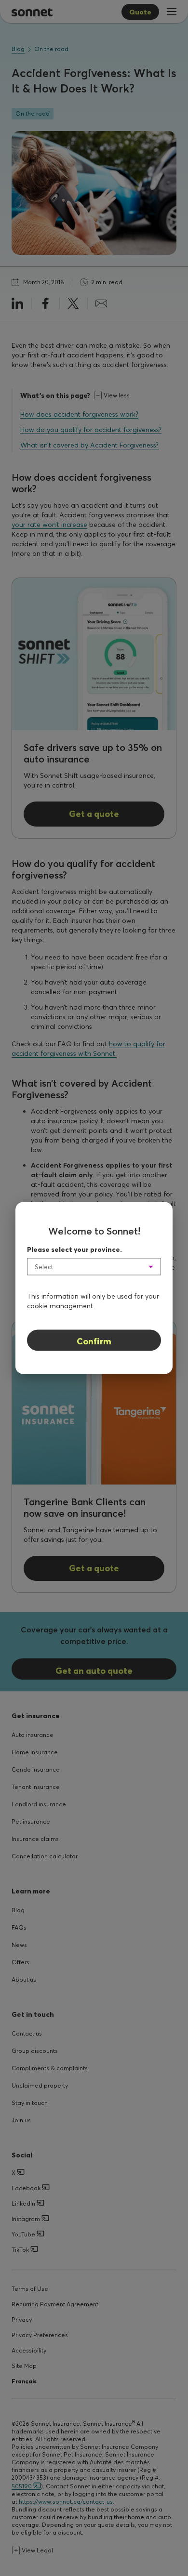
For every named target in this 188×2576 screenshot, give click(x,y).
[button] (94, 1267)
